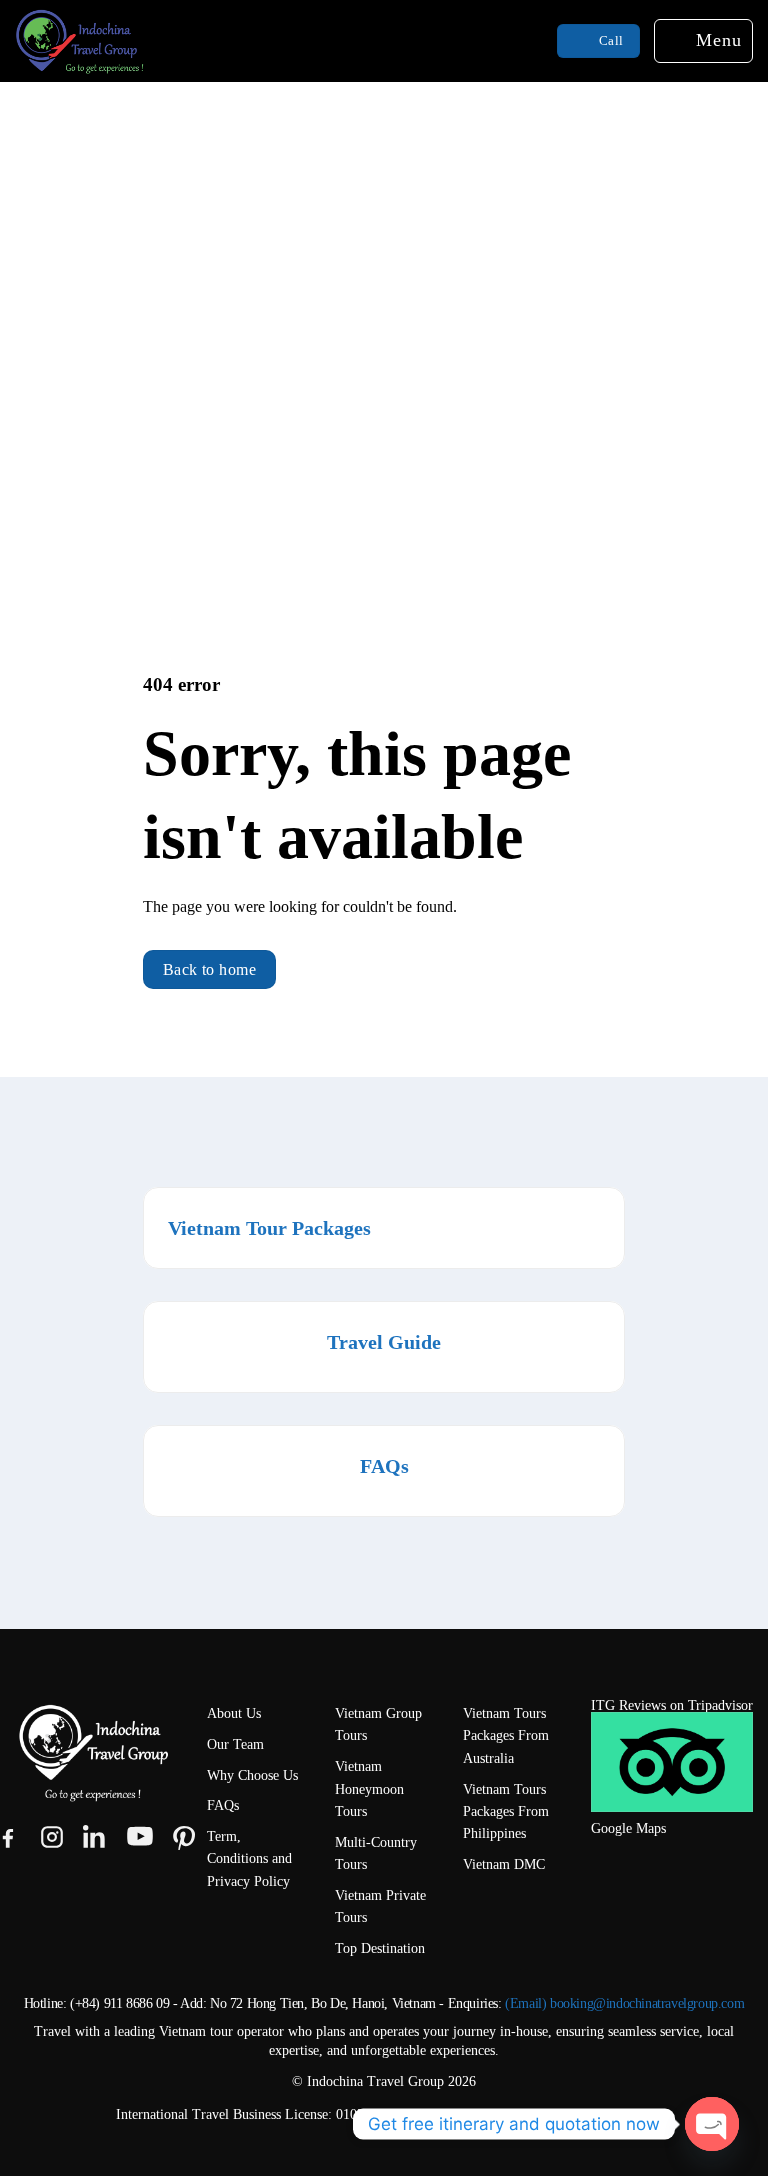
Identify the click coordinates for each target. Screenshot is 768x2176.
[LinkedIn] (96, 1837)
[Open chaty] (712, 2124)
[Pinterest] (184, 1837)
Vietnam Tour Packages (269, 1228)
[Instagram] (52, 1837)
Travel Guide (384, 1342)
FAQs (384, 1466)
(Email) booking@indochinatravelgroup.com (624, 2003)
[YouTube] (140, 1837)
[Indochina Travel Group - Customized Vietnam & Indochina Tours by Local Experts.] (140, 41)
